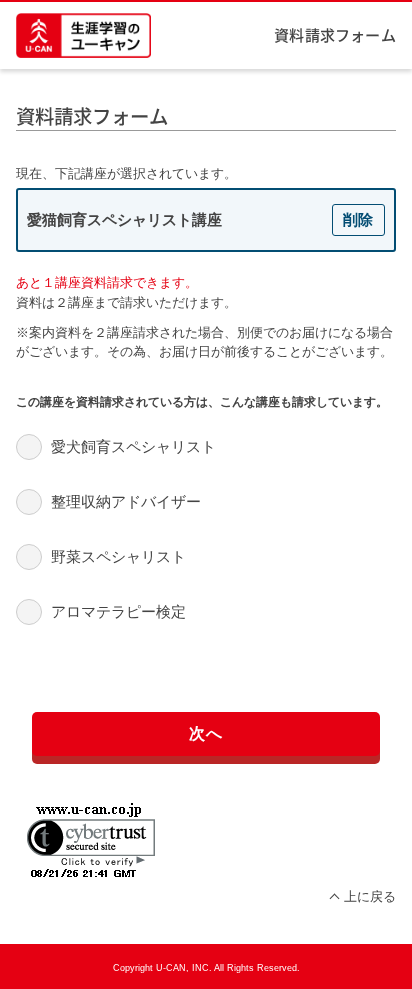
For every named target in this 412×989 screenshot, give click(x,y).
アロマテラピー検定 (118, 611)
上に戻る (369, 896)
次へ (206, 733)
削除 (358, 219)
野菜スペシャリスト (118, 556)
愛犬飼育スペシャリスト (133, 446)
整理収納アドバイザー (126, 501)
